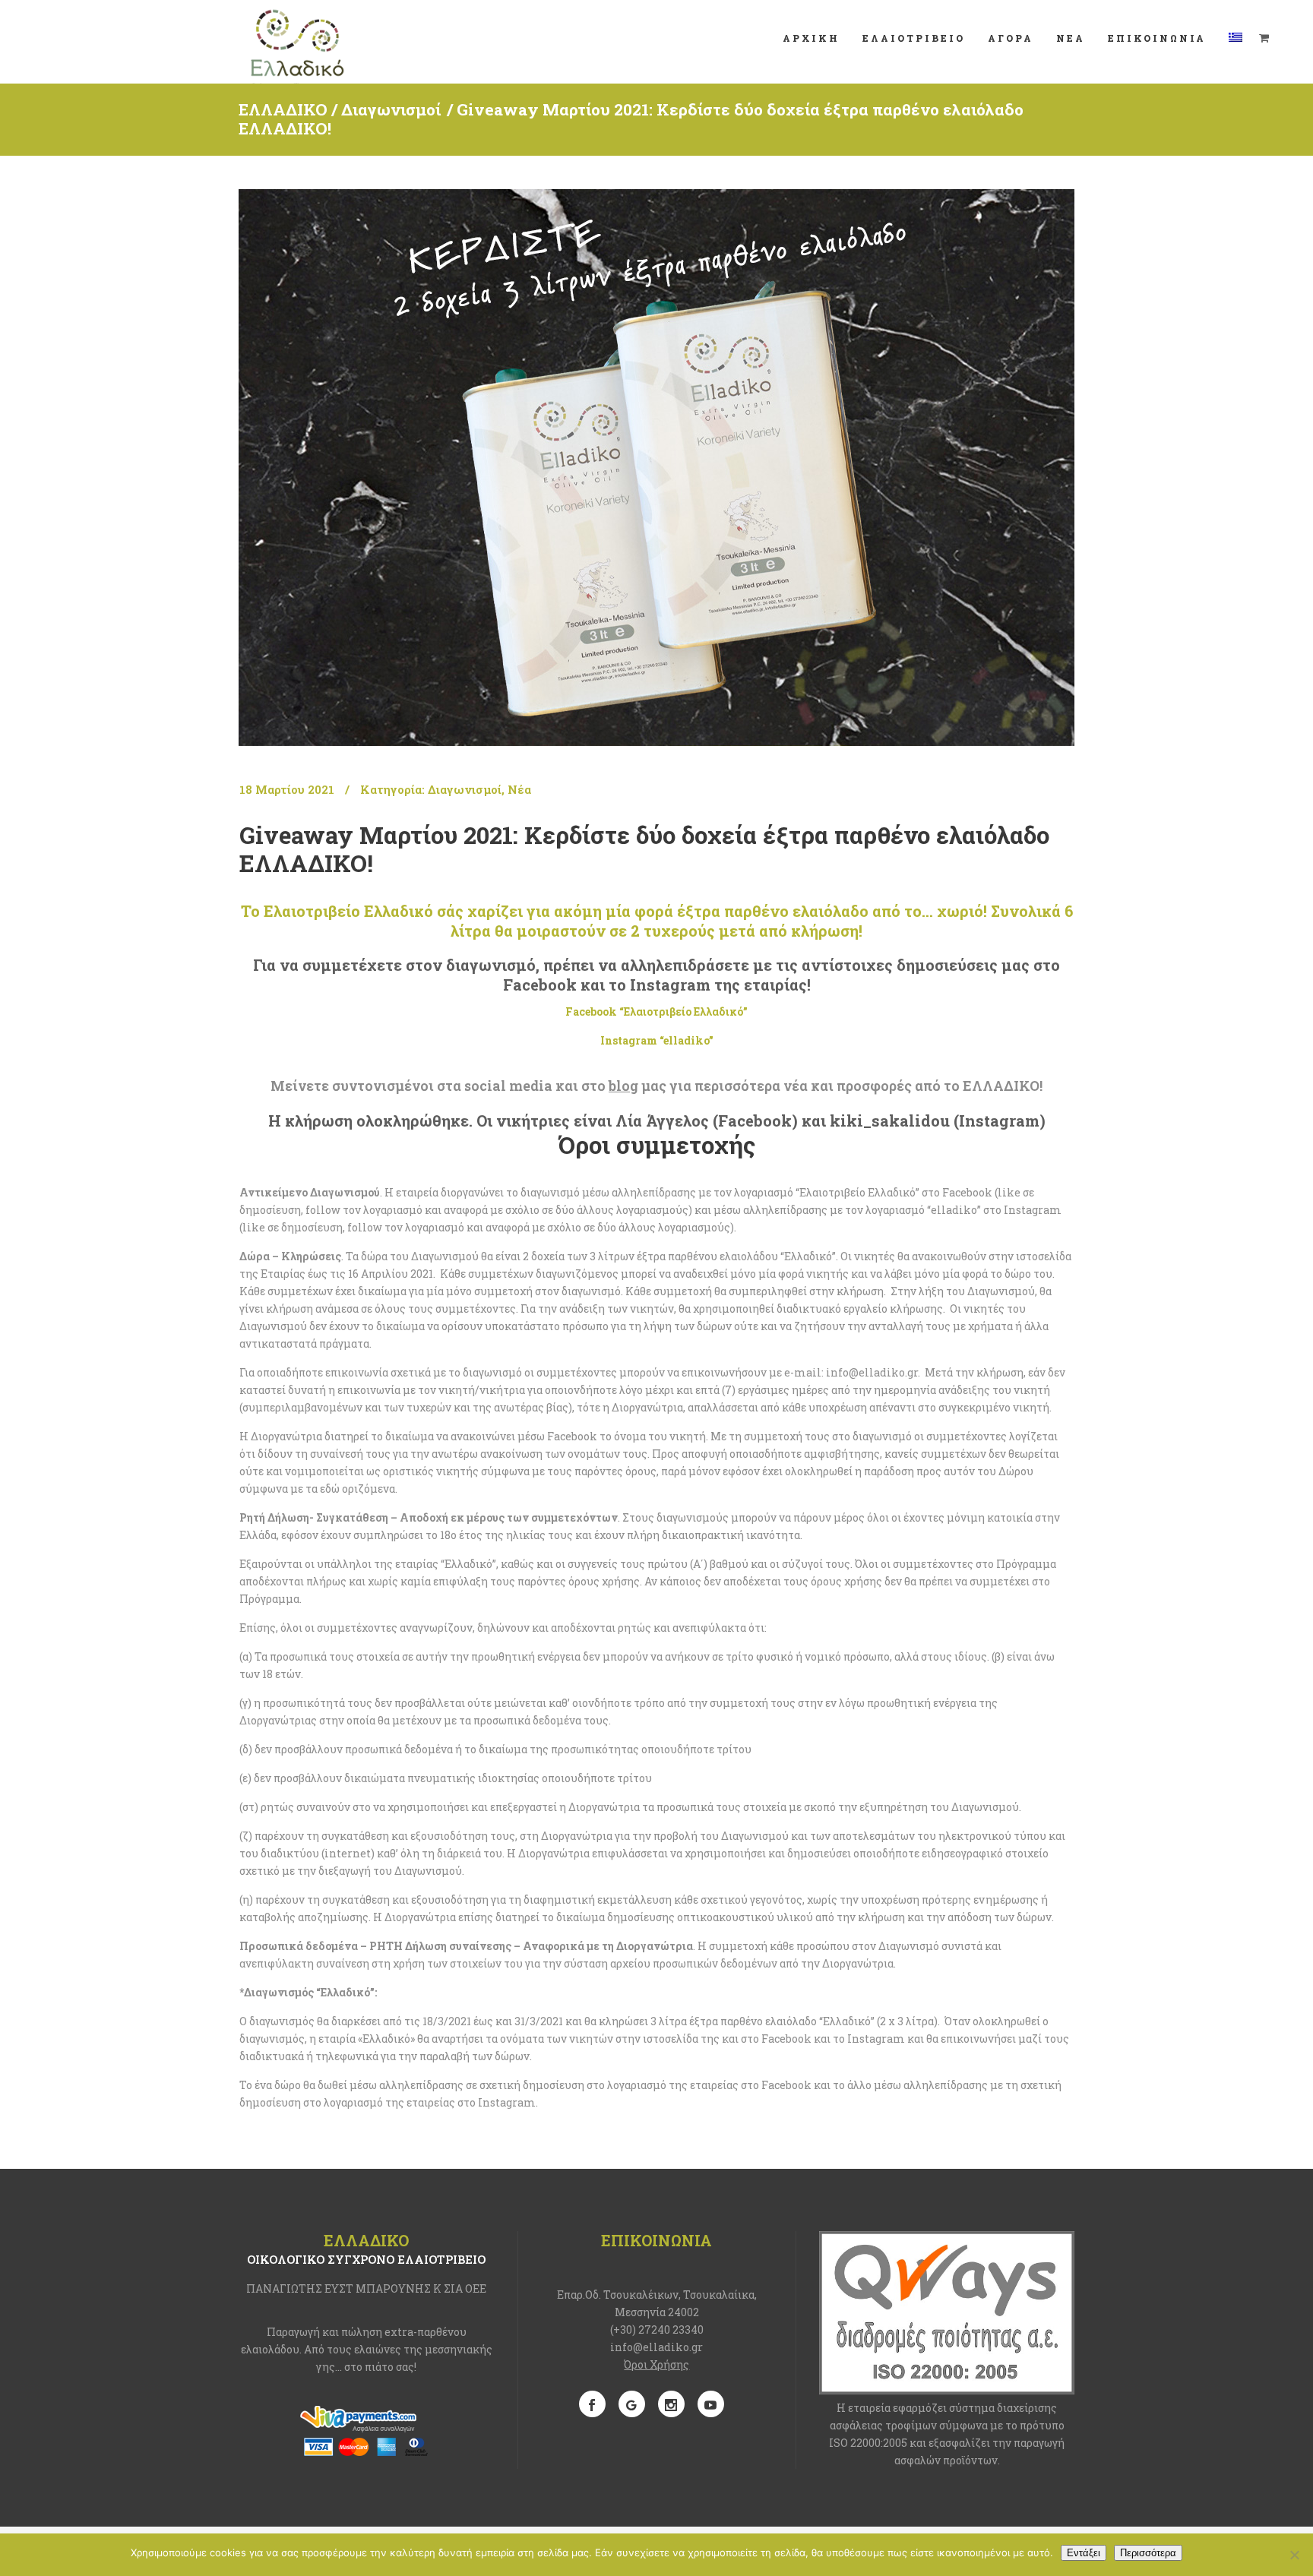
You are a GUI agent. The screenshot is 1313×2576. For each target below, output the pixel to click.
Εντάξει (1084, 2553)
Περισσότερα (1148, 2553)
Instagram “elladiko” (657, 1040)
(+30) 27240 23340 (657, 2329)
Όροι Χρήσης (656, 2364)
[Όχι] (1294, 2555)
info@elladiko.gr (656, 2347)
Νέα (519, 789)
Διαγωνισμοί (391, 109)
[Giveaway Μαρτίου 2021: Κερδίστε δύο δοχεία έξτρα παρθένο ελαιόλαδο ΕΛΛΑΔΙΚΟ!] (656, 468)
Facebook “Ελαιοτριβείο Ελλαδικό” (656, 1011)
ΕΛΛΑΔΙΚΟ (283, 109)
